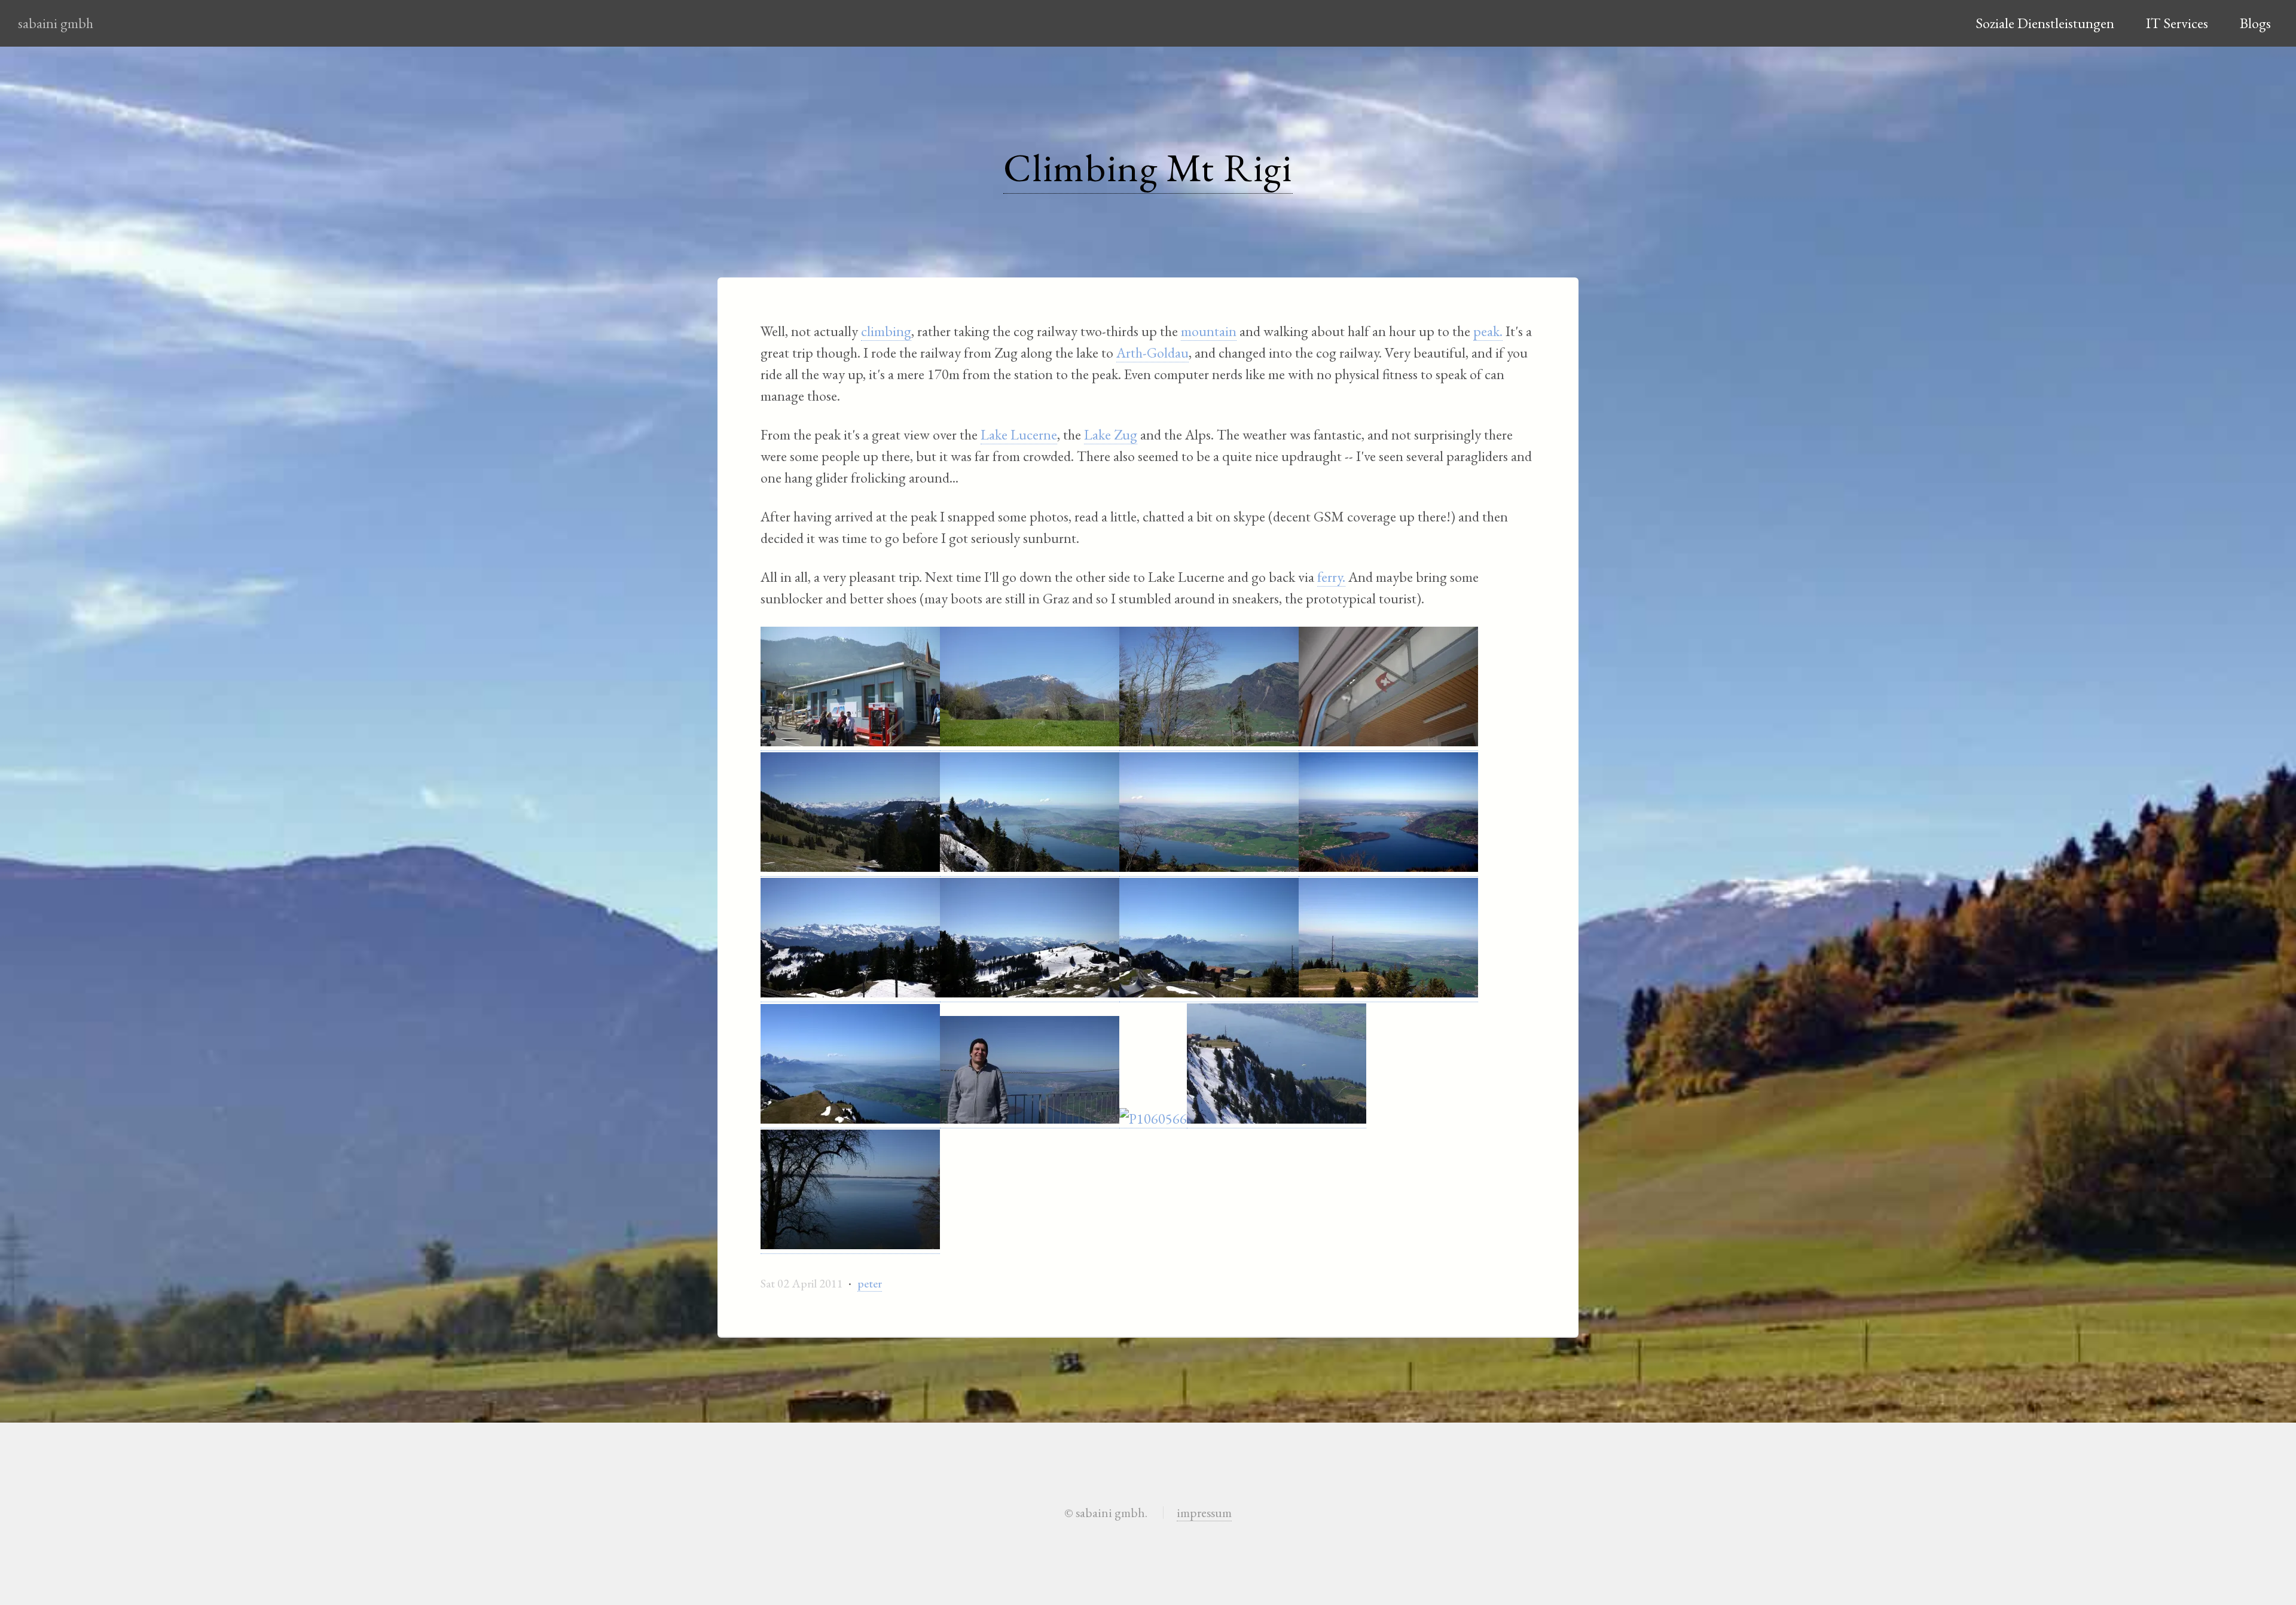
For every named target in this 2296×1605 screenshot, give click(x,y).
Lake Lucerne (1019, 434)
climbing (886, 331)
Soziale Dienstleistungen (2045, 23)
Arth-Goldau (1152, 353)
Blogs (2255, 23)
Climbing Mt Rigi (1148, 167)
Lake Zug (1111, 434)
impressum (1204, 1512)
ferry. (1331, 577)
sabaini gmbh (56, 23)
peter (870, 1283)
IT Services (2177, 23)
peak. (1488, 331)
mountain (1209, 331)
